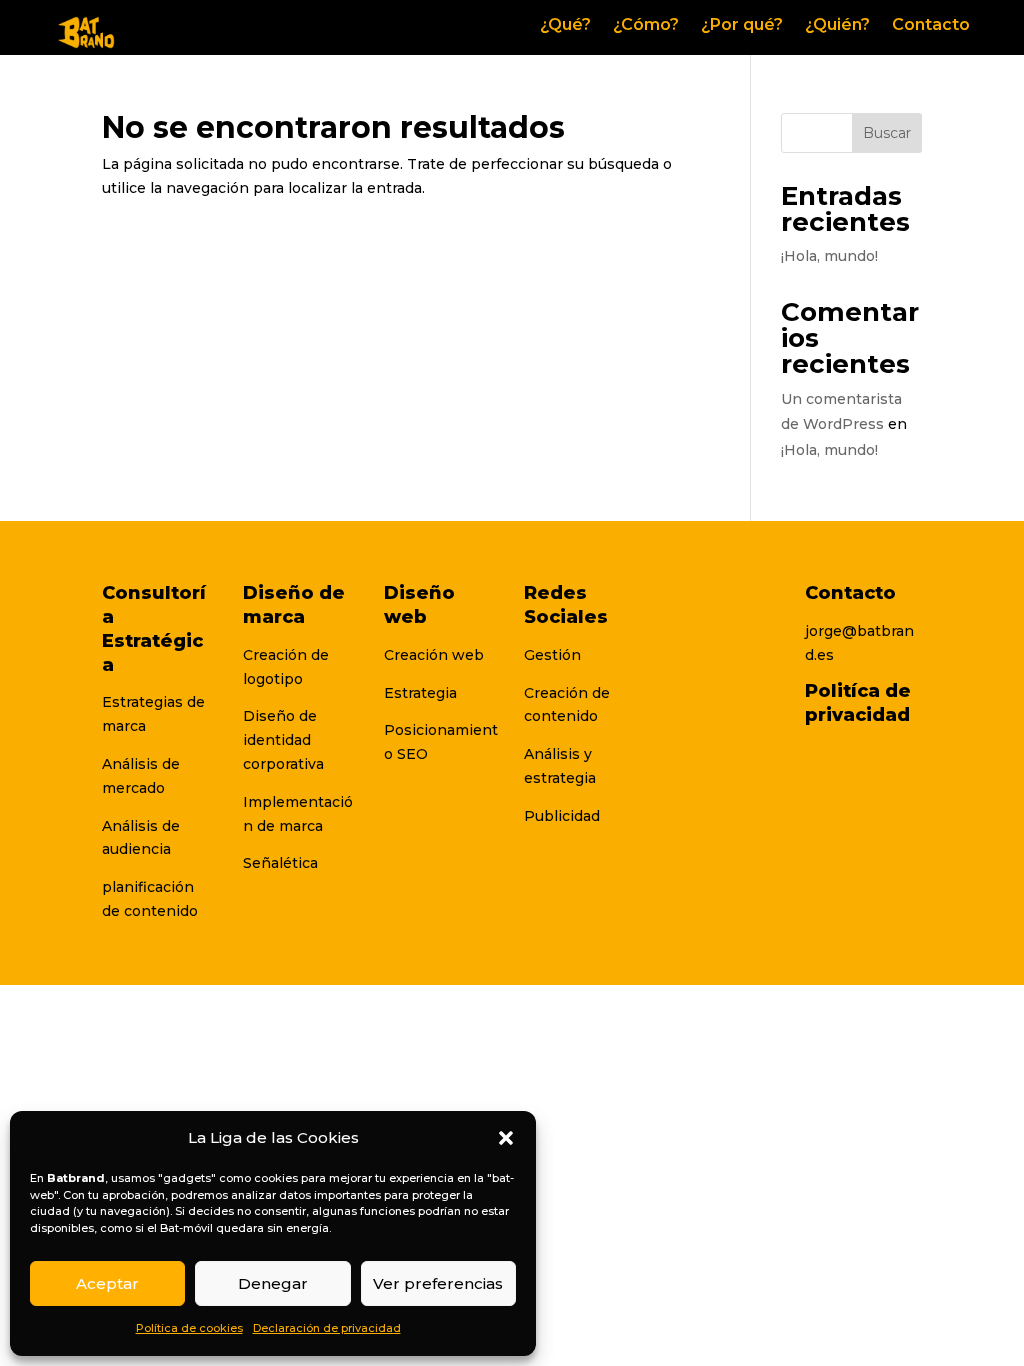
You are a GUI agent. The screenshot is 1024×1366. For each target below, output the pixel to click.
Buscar (887, 133)
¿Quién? (837, 26)
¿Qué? (565, 26)
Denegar (273, 1283)
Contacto (931, 26)
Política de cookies (189, 1328)
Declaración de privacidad (327, 1328)
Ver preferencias (438, 1283)
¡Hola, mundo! (829, 256)
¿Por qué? (742, 26)
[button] (506, 1138)
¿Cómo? (646, 26)
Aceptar (107, 1283)
